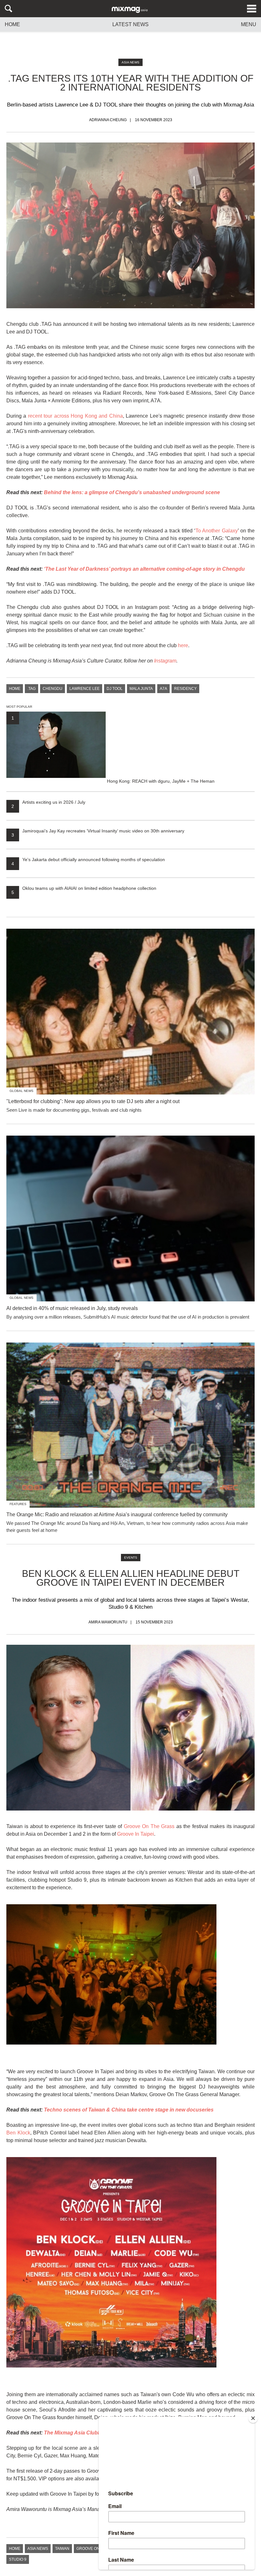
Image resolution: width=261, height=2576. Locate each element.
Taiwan (62, 2549)
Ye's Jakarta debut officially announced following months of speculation (88, 860)
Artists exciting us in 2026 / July (48, 802)
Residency (185, 689)
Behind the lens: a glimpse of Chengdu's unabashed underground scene (132, 492)
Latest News (130, 24)
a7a (163, 689)
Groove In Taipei (136, 1834)
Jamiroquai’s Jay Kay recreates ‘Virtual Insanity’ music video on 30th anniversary (98, 831)
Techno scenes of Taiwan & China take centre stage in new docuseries (129, 2110)
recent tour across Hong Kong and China (75, 416)
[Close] (253, 2418)
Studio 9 (18, 2559)
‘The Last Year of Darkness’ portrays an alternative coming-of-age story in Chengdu (144, 569)
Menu (249, 25)
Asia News (130, 62)
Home (12, 25)
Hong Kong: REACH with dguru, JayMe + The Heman (113, 749)
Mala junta (141, 689)
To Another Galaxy (217, 531)
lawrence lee (85, 689)
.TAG (32, 689)
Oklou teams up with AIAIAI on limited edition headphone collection (84, 888)
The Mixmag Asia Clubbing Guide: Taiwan (94, 2433)
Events (131, 1558)
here (183, 645)
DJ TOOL (115, 689)
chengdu (53, 689)
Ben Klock (18, 2133)
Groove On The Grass (149, 1826)
